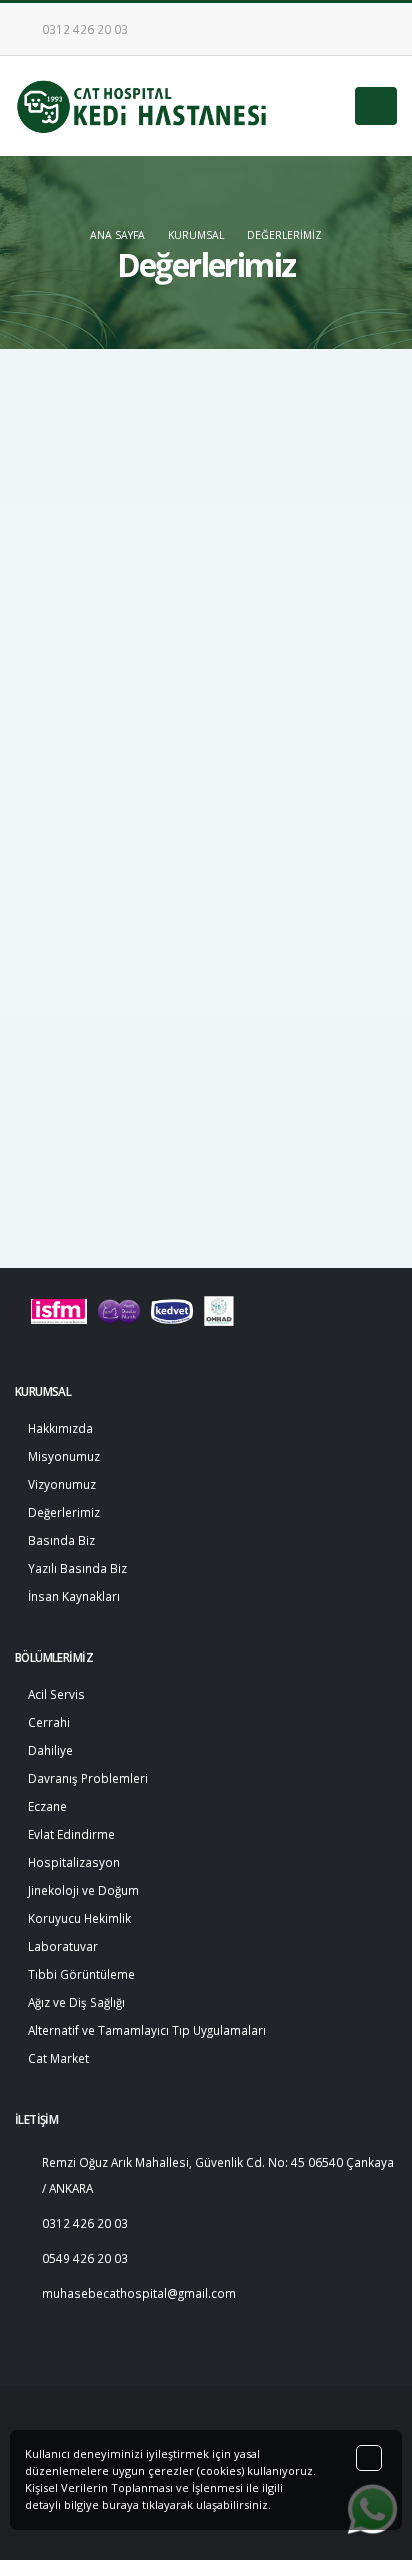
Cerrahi (49, 1722)
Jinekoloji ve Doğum (83, 1890)
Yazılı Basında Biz (86, 1099)
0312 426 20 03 (83, 29)
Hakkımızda (69, 894)
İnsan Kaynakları (74, 1596)
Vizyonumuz (71, 976)
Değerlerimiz (284, 235)
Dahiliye (50, 1750)
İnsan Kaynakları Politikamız (115, 1140)
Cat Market (58, 2058)
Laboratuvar (63, 1946)
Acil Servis (56, 1694)
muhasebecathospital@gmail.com (139, 2293)
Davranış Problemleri (88, 1778)
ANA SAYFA (117, 235)
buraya (120, 2504)
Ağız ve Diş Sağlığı (76, 2002)
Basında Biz (70, 1058)
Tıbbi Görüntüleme (81, 1974)
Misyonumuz (73, 935)
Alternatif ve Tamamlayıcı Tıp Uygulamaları (147, 2030)
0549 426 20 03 (85, 2258)
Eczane (47, 1806)
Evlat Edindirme (71, 1834)
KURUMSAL (196, 235)
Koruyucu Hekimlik (79, 1918)
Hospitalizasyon (74, 1862)
